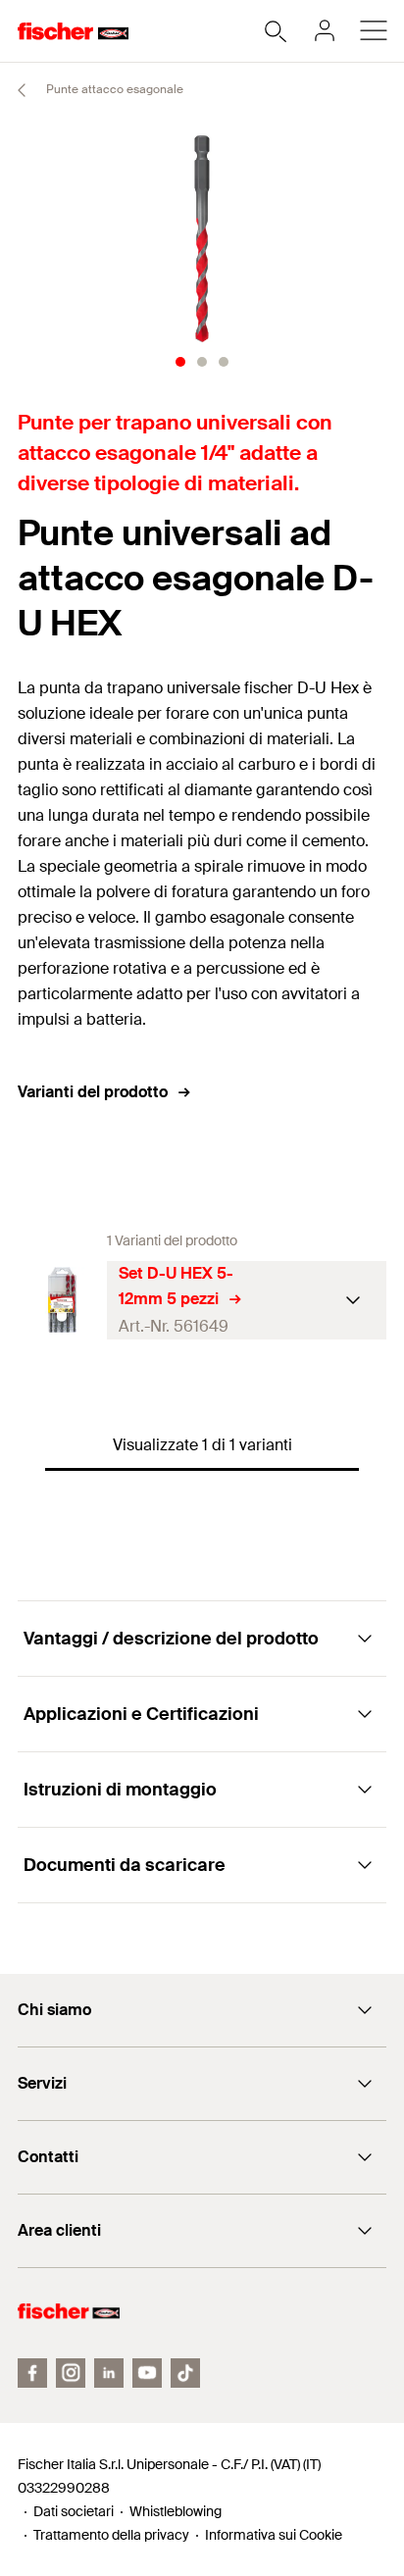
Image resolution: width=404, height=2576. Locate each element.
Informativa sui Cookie (274, 2535)
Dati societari (74, 2511)
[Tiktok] (185, 2373)
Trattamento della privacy (111, 2535)
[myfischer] (325, 30)
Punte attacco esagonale (113, 89)
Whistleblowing (176, 2511)
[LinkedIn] (109, 2373)
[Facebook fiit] (32, 2373)
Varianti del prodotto (93, 1092)
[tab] (180, 362)
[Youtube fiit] (147, 2373)
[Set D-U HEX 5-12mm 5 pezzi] (62, 1300)
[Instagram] (71, 2373)
